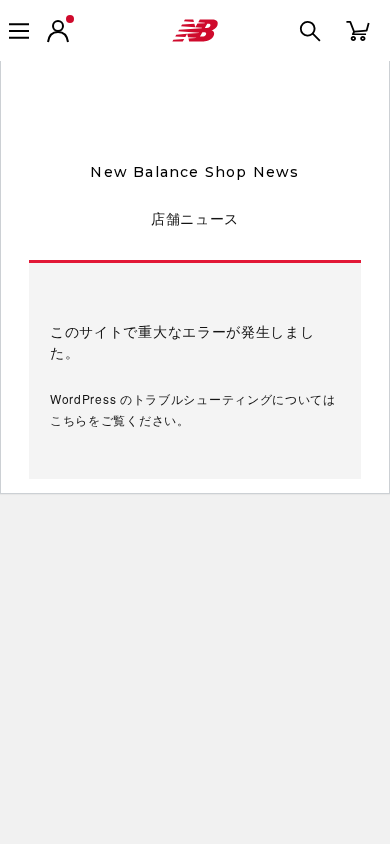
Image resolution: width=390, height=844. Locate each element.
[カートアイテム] (358, 29)
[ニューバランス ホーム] (195, 31)
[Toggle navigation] (19, 31)
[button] (58, 31)
